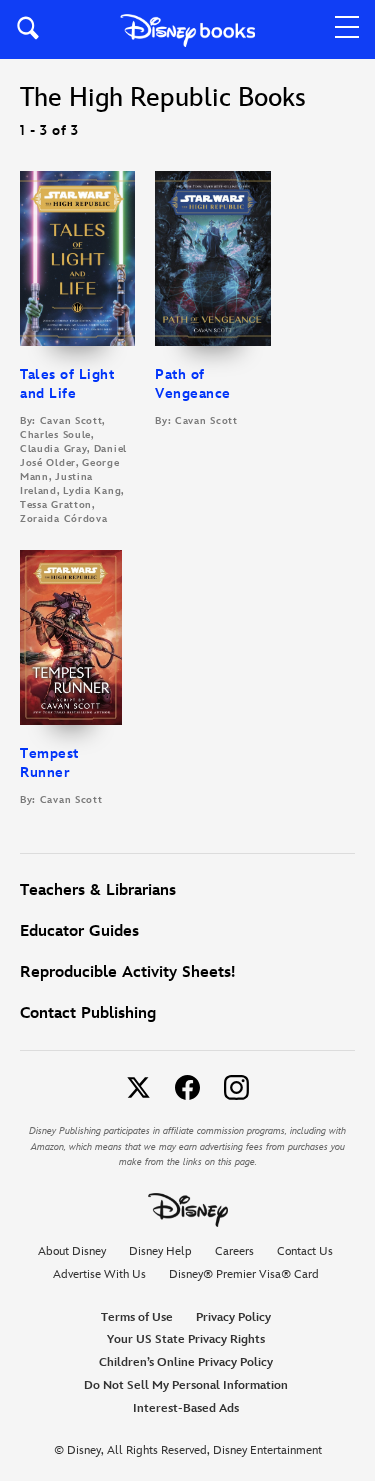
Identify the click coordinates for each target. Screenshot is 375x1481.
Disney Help (160, 1251)
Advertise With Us (99, 1274)
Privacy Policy (233, 1317)
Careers (234, 1251)
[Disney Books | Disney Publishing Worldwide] (187, 29)
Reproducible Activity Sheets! (127, 972)
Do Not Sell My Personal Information (186, 1386)
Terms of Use (137, 1317)
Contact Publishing (88, 1013)
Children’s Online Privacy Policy (186, 1362)
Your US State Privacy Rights (186, 1339)
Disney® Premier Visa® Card (244, 1274)
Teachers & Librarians (98, 890)
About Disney (72, 1251)
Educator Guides (79, 931)
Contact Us (305, 1251)
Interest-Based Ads (186, 1408)
